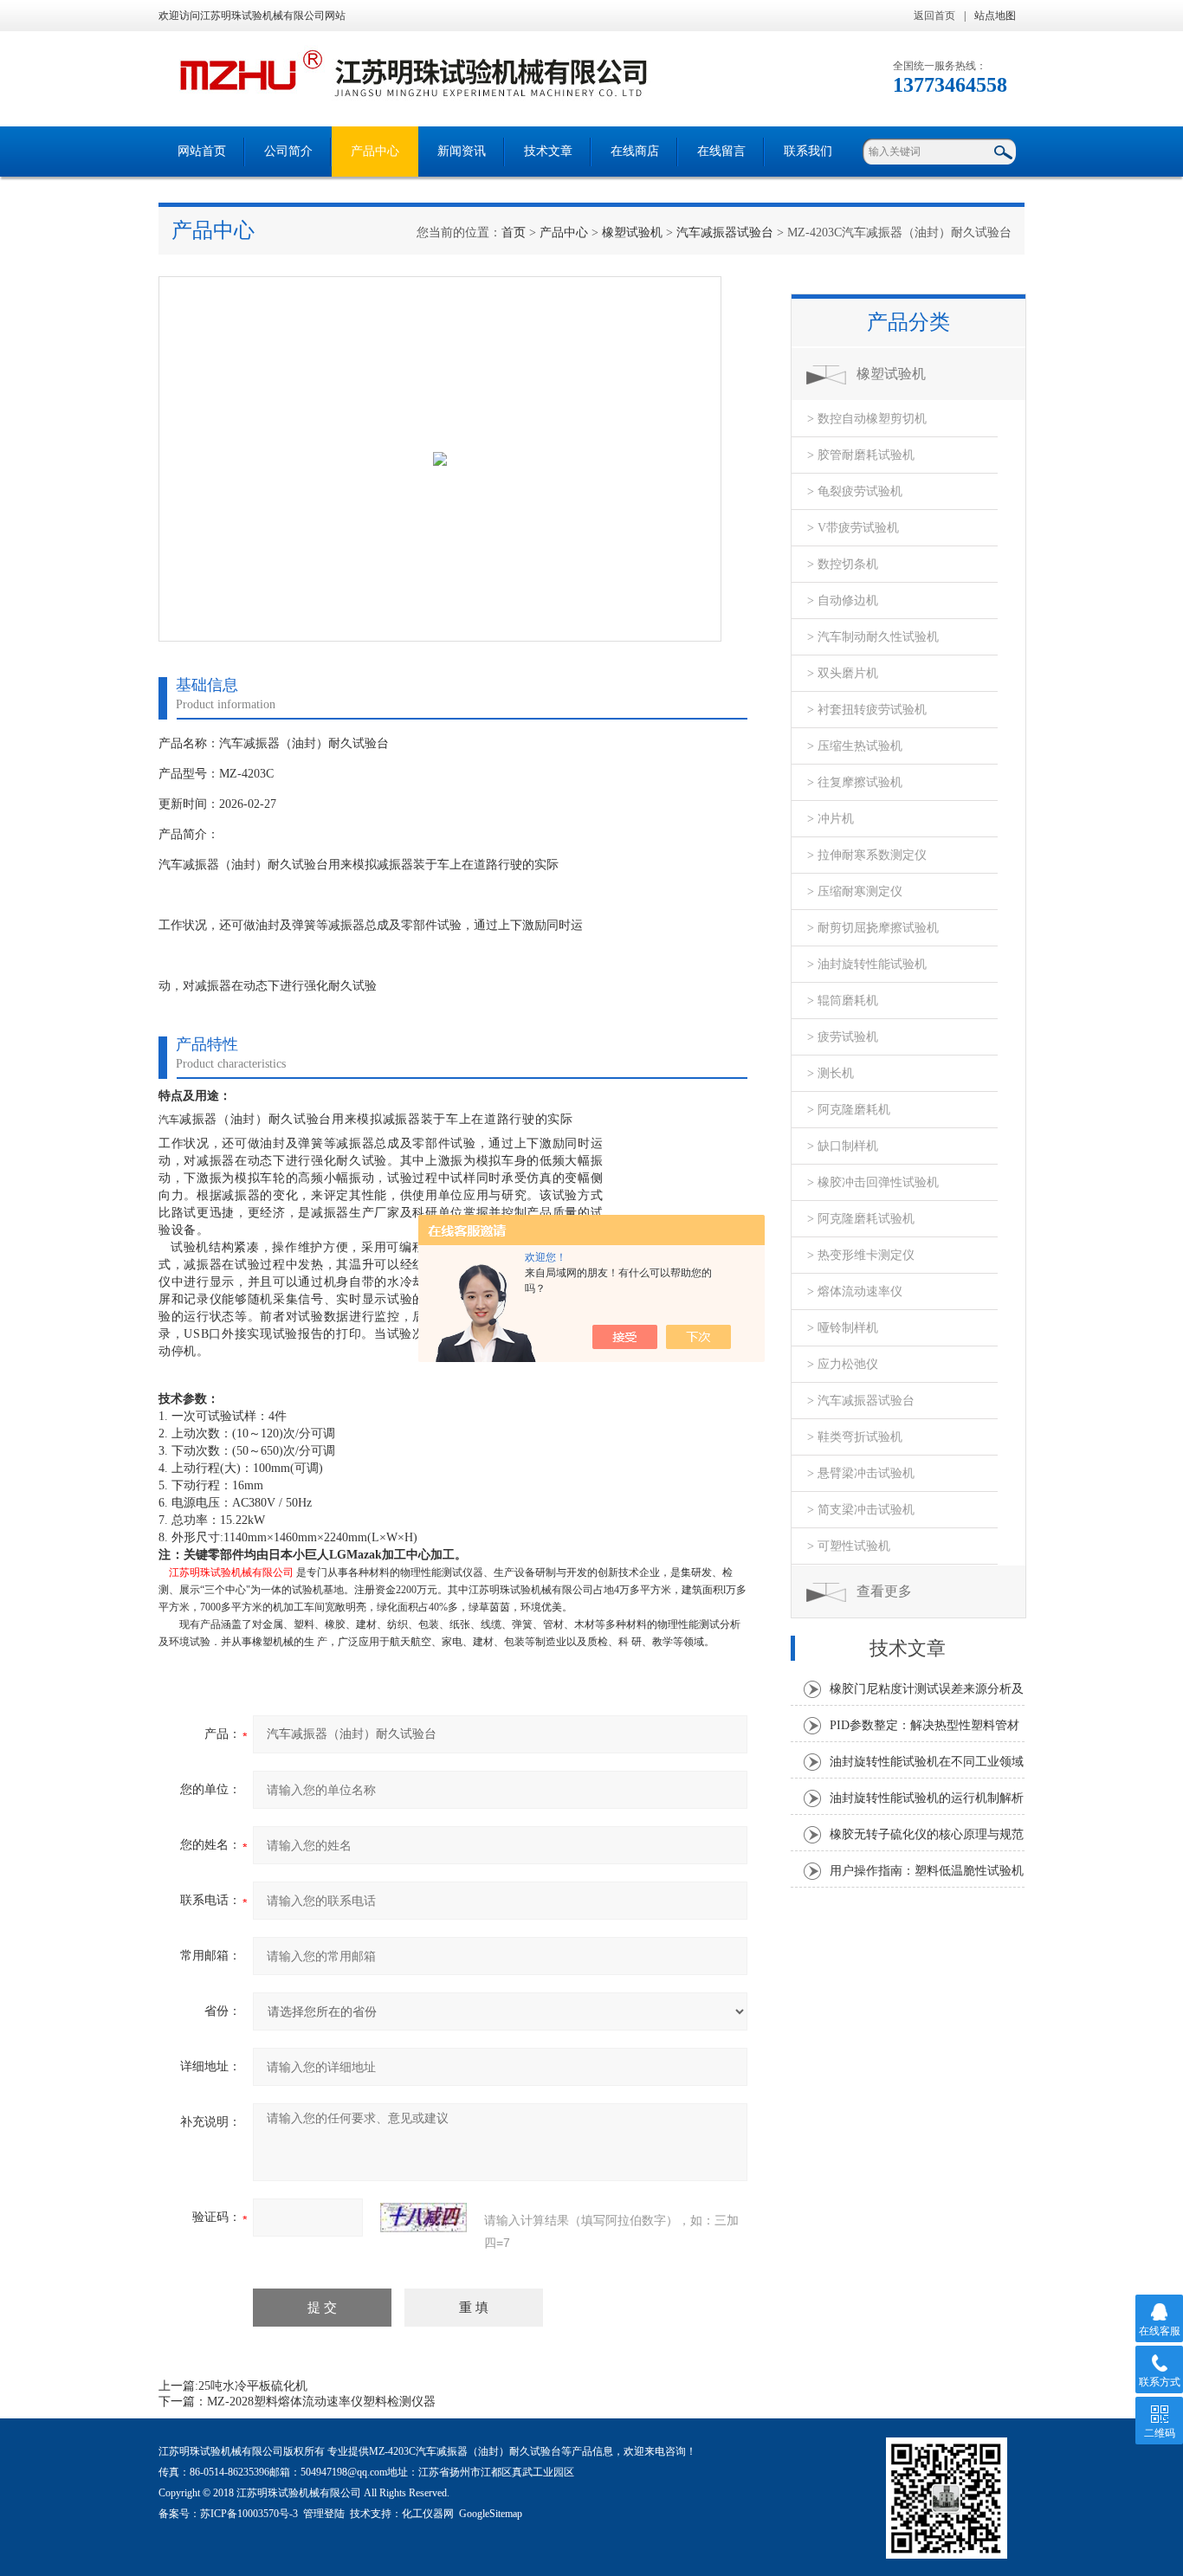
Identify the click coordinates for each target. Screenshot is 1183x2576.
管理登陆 (324, 2514)
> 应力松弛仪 (843, 1364)
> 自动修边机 (843, 600)
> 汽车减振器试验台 (861, 1401)
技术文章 (548, 151)
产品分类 (908, 322)
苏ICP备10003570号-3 (249, 2514)
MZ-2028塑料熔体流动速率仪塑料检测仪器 (321, 2402)
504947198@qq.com (344, 2472)
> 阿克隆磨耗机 (849, 1110)
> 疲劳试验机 (843, 1037)
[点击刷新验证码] (423, 2218)
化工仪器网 (428, 2514)
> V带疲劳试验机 (853, 528)
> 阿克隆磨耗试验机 (861, 1219)
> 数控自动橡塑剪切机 (867, 419)
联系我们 (808, 151)
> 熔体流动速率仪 (855, 1291)
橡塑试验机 (632, 232)
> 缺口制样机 (843, 1146)
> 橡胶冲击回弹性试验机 (873, 1182)
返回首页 (934, 16)
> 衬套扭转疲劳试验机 (867, 710)
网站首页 (202, 151)
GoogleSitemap (491, 2514)
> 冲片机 (831, 819)
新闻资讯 (462, 151)
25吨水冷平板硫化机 (253, 2386)
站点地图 (995, 16)
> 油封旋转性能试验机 (867, 964)
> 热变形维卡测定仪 (861, 1255)
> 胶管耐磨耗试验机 (861, 455)
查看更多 (884, 1591)
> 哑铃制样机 (843, 1328)
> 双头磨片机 (843, 673)
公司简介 (288, 151)
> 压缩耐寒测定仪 (855, 891)
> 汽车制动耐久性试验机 (873, 637)
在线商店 (635, 151)
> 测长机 (831, 1073)
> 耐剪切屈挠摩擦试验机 (873, 928)
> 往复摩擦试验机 (855, 782)
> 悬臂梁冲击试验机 (861, 1473)
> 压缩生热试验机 (855, 746)
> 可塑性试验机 (849, 1546)
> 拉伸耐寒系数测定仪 (867, 855)
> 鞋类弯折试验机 (855, 1437)
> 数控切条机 (843, 564)
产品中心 (375, 151)
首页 (514, 232)
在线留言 (721, 151)
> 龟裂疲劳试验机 (855, 491)
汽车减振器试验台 (725, 232)
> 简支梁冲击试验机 (861, 1510)
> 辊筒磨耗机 (843, 1001)
